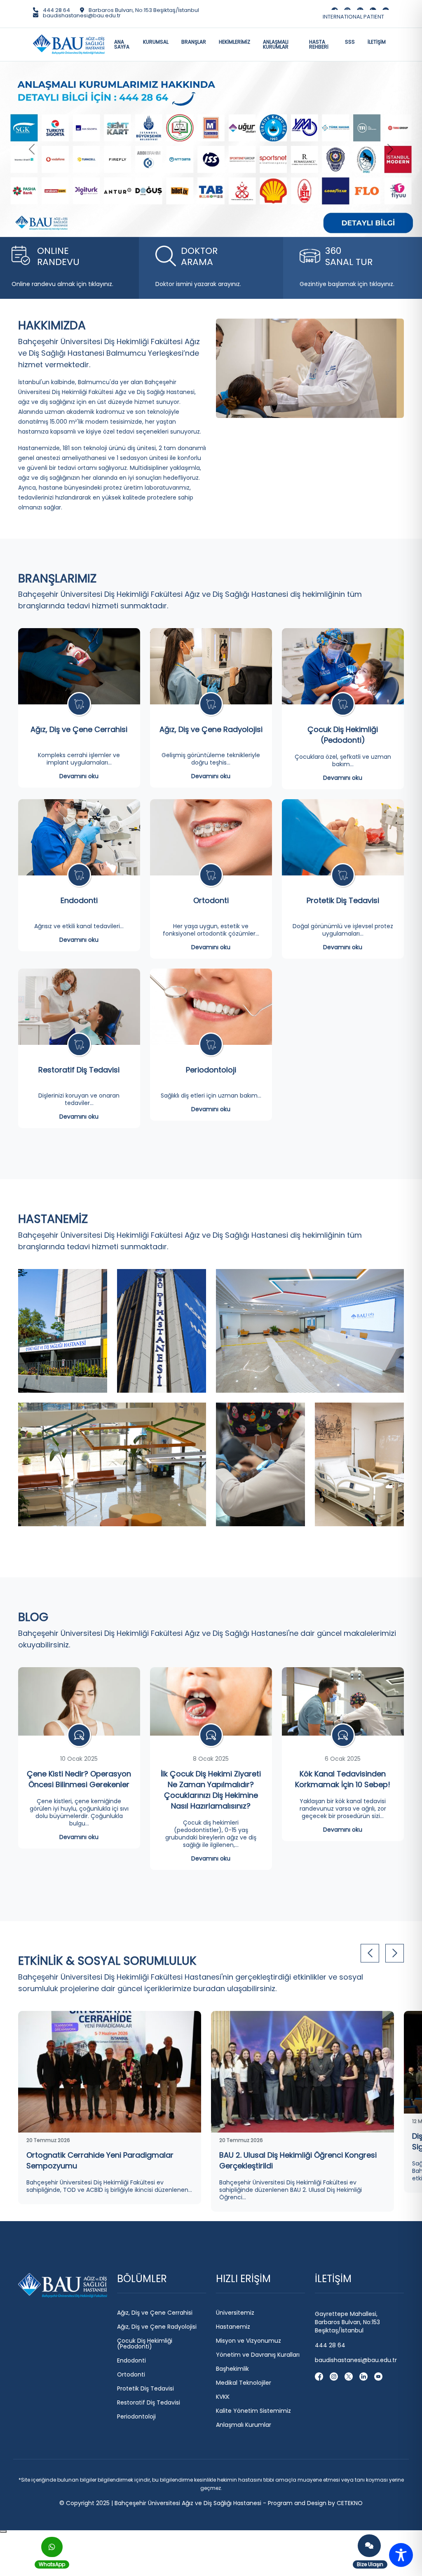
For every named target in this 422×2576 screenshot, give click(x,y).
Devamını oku (79, 930)
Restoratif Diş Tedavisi (79, 1224)
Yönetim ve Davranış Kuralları (258, 2509)
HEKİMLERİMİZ (234, 42)
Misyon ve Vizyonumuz (249, 2495)
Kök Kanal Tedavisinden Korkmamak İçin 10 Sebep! (343, 1933)
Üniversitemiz (235, 2467)
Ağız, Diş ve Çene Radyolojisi (211, 883)
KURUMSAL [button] (156, 42)
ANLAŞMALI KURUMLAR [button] (276, 44)
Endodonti (79, 1055)
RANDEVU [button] (58, 411)
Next (395, 2107)
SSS (350, 42)
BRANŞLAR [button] (194, 42)
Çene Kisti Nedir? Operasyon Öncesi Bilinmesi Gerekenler (79, 1933)
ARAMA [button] (199, 411)
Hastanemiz (233, 2481)
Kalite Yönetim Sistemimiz (253, 2565)
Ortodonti (211, 1055)
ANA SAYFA (122, 44)
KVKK (223, 2551)
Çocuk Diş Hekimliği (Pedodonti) (343, 889)
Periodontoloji (211, 1224)
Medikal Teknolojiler (244, 2537)
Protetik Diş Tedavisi (343, 1055)
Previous (370, 2107)
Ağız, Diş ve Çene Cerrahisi (79, 883)
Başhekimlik (232, 2523)
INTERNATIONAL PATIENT (353, 17)
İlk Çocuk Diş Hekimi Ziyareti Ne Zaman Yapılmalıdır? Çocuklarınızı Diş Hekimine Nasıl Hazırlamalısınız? (211, 1944)
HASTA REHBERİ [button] (319, 44)
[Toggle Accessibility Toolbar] (401, 2555)
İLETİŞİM (377, 42)
